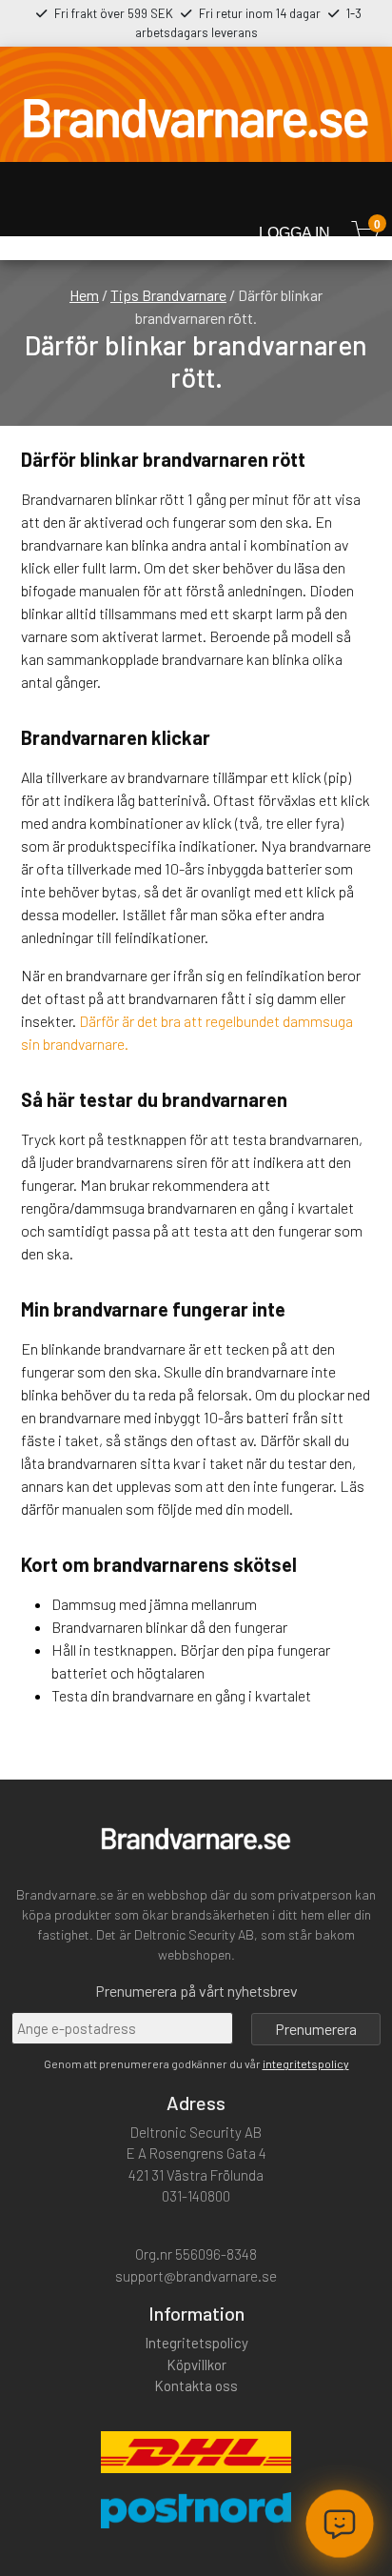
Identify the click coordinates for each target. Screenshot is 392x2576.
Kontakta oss (196, 2385)
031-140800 (196, 2196)
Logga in (294, 233)
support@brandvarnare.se (196, 2276)
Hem (84, 295)
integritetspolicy (306, 2063)
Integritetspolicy (196, 2343)
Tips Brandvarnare (168, 295)
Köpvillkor (196, 2365)
